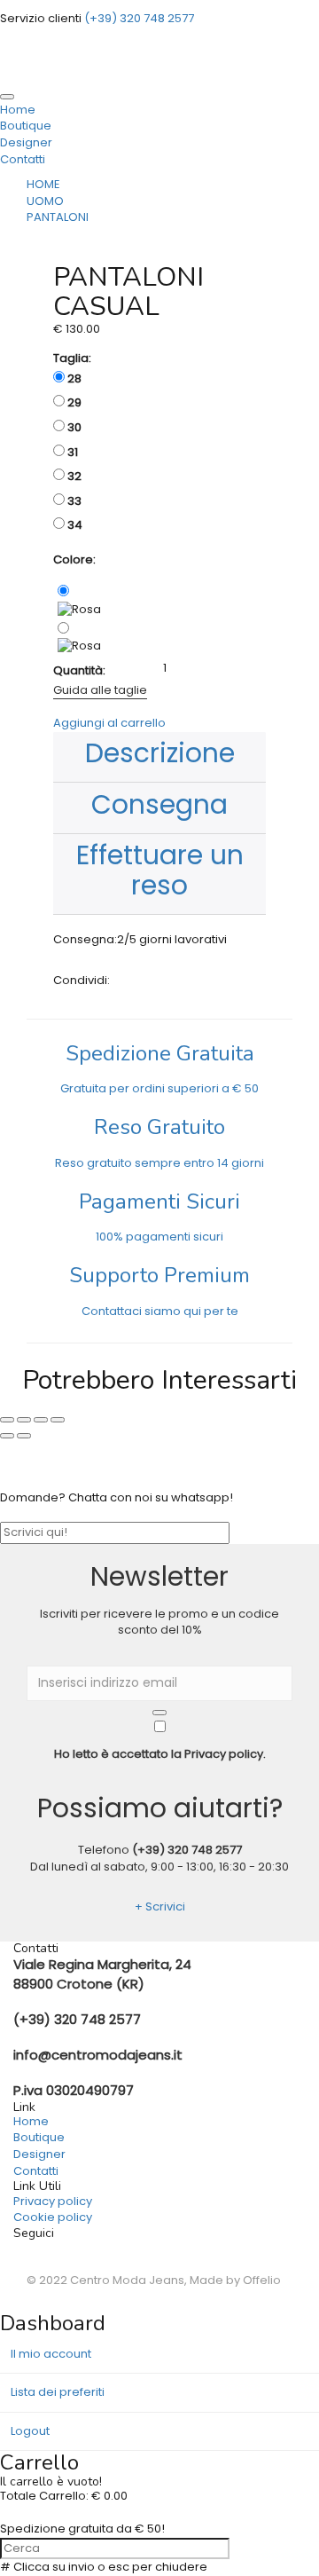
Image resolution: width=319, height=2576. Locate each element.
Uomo (45, 201)
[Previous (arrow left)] (7, 1436)
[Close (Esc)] (7, 1420)
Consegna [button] (159, 804)
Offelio (262, 2280)
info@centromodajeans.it (98, 2055)
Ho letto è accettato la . (160, 1754)
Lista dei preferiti (58, 2392)
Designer (26, 142)
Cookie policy (53, 2217)
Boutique (26, 126)
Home (31, 2121)
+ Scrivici (160, 1906)
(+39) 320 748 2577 (187, 1850)
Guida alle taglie (100, 690)
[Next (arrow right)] (24, 1436)
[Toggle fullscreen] (41, 1420)
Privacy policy (53, 2201)
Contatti (23, 159)
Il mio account (51, 2354)
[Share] (24, 1420)
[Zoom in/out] (58, 1420)
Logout (30, 2431)
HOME (43, 184)
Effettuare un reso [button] (160, 870)
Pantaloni (58, 217)
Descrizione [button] (160, 753)
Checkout (105, 2513)
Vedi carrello (37, 2513)
